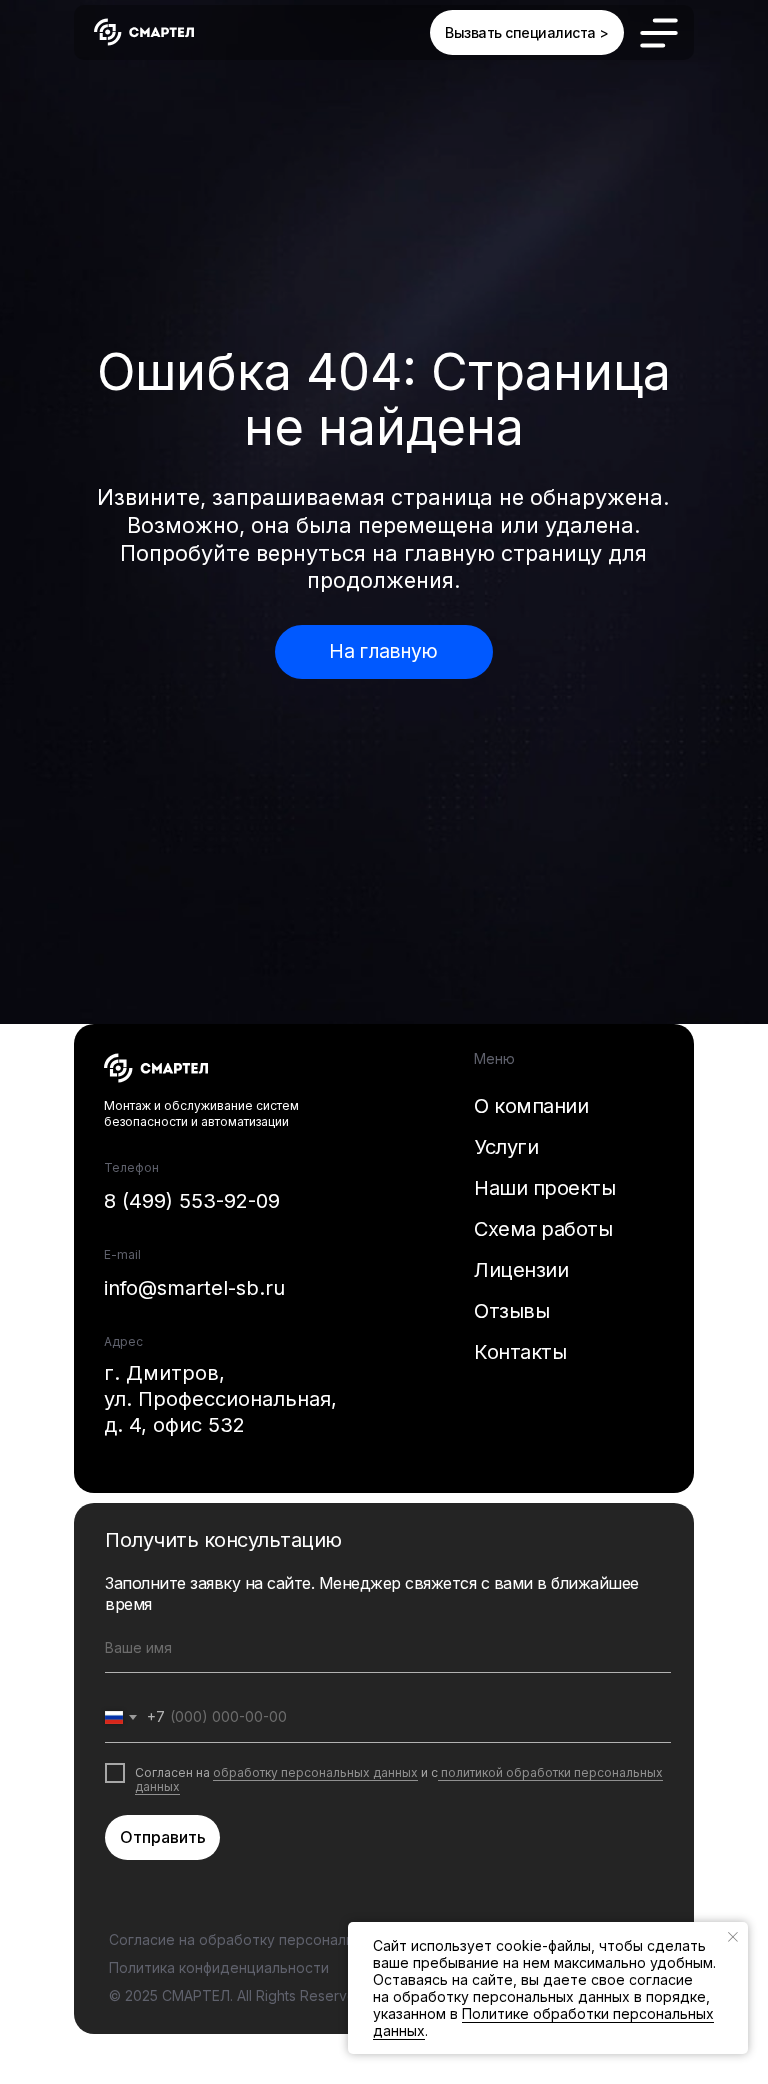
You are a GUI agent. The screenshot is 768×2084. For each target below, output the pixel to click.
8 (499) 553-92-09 (192, 1201)
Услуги (506, 1147)
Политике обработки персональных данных (543, 2022)
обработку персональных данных (315, 1772)
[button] (527, 32)
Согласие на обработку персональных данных (272, 1939)
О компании (531, 1106)
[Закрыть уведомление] (733, 1937)
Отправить (163, 1837)
